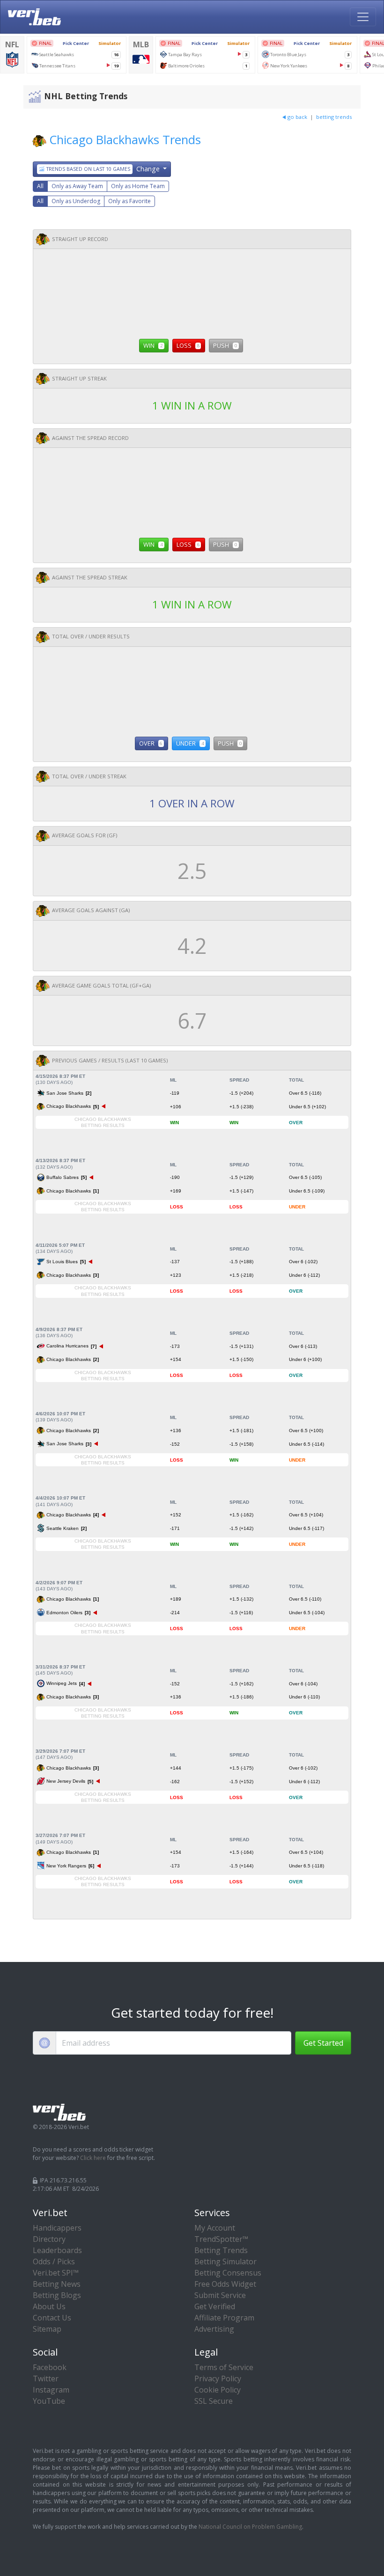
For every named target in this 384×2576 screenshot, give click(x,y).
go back (297, 117)
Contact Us (52, 2318)
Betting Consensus (228, 2273)
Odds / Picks (54, 2261)
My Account (215, 2228)
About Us (49, 2306)
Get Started (323, 2043)
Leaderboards (57, 2250)
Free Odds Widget (225, 2284)
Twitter (46, 2378)
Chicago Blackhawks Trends (125, 140)
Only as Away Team (77, 186)
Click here (93, 2158)
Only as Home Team (138, 186)
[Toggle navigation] (363, 17)
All (40, 186)
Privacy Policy (218, 2378)
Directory (49, 2239)
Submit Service (220, 2295)
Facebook (50, 2367)
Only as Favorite (129, 201)
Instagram (51, 2390)
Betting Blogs (57, 2295)
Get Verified (215, 2306)
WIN (153, 345)
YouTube (49, 2401)
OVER (151, 743)
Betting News (57, 2284)
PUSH (225, 345)
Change (104, 169)
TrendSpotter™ (221, 2239)
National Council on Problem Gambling (250, 2527)
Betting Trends (221, 2250)
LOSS (188, 345)
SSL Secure (214, 2401)
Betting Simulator (225, 2261)
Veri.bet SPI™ (56, 2273)
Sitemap (47, 2329)
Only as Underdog (76, 201)
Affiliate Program (224, 2318)
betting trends (334, 117)
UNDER (190, 743)
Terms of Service (224, 2367)
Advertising (214, 2329)
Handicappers (57, 2228)
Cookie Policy (218, 2390)
